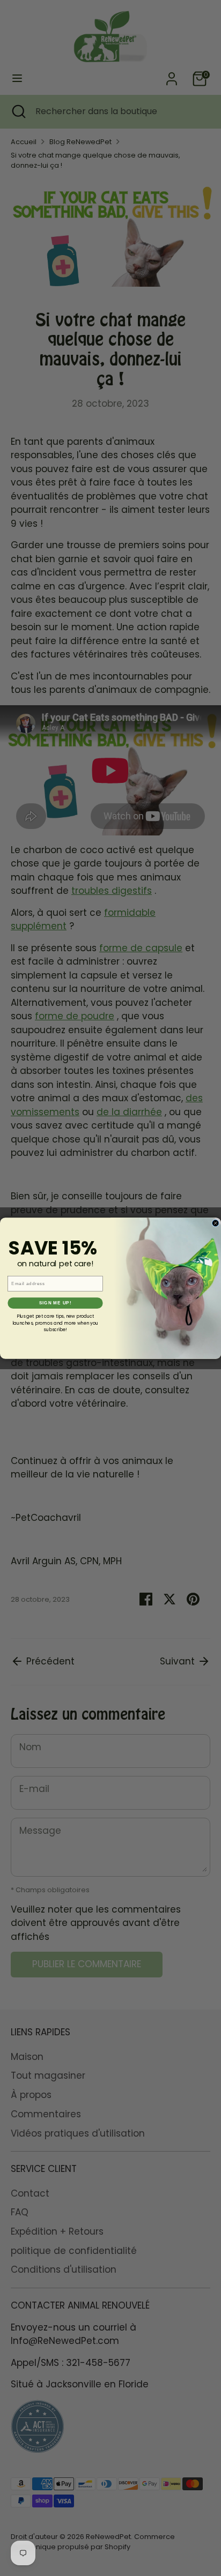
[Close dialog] (216, 1223)
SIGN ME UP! (56, 1303)
